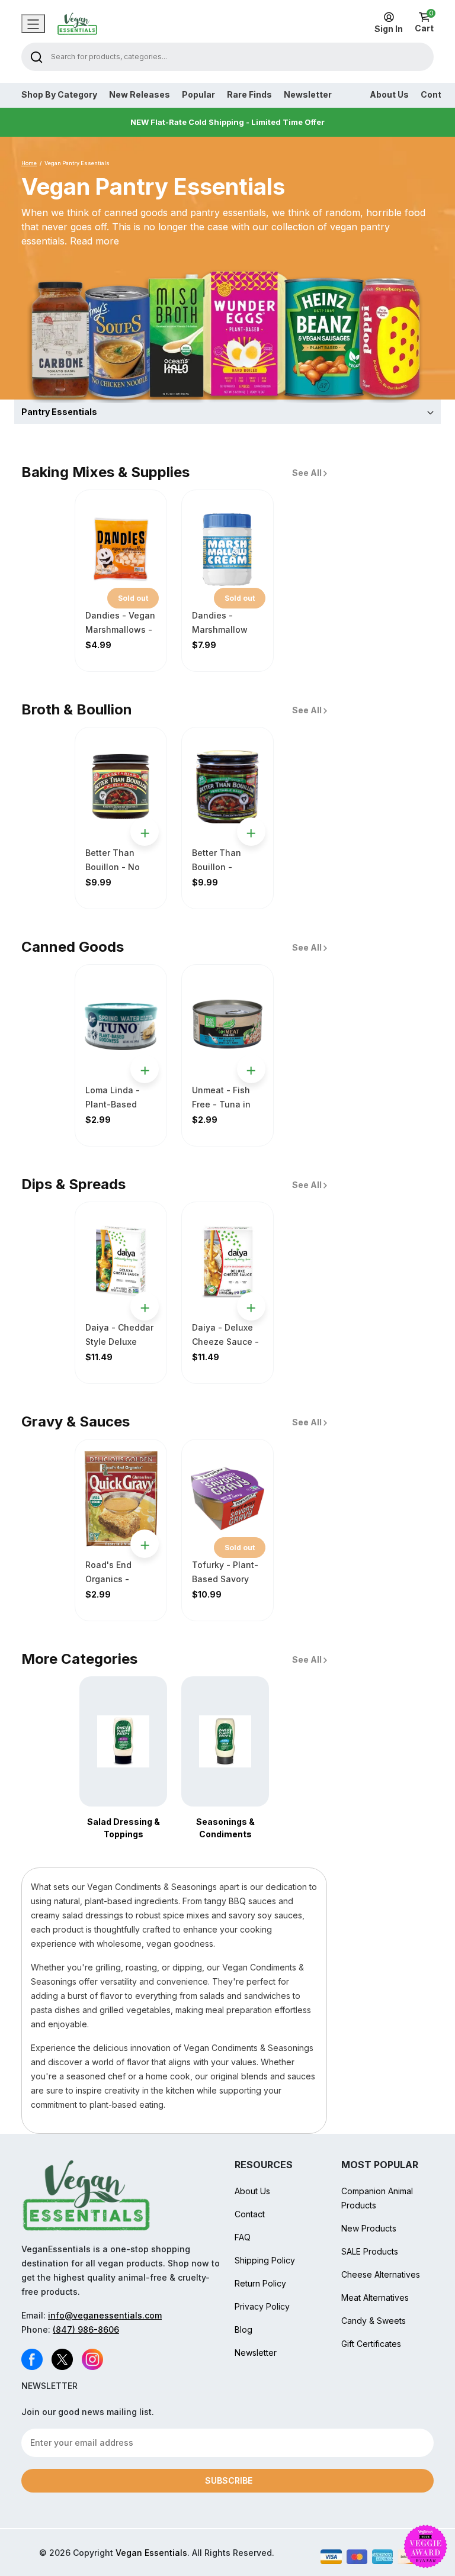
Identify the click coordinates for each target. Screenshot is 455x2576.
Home (29, 163)
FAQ (243, 2237)
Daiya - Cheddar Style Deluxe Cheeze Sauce (119, 1342)
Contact (250, 2214)
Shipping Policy (265, 2260)
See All (308, 473)
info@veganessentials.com (105, 2315)
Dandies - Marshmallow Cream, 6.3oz (220, 629)
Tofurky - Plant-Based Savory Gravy (225, 1579)
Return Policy (260, 2283)
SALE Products (370, 2251)
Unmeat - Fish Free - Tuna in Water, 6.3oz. (221, 1104)
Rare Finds (249, 95)
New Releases (140, 95)
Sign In (389, 29)
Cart (424, 22)
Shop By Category (59, 95)
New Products (369, 2228)
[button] (227, 412)
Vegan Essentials (151, 2553)
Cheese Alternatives (381, 2274)
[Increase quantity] (139, 856)
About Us (389, 95)
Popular (198, 95)
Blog (243, 2329)
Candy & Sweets (374, 2321)
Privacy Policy (262, 2306)
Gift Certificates (371, 2344)
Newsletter (308, 95)
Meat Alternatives (375, 2298)
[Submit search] (36, 57)
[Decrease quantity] (142, 810)
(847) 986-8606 (86, 2329)
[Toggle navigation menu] (33, 24)
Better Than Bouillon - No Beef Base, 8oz (117, 867)
